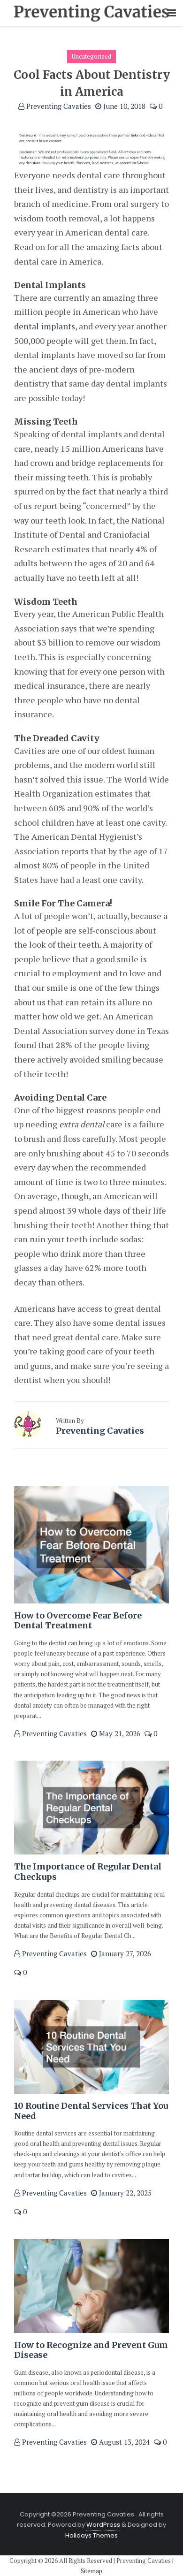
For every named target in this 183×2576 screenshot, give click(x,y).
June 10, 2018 (123, 106)
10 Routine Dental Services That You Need (91, 2111)
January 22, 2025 (124, 2193)
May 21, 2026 (119, 1733)
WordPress (103, 2525)
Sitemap (91, 2571)
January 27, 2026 (124, 1953)
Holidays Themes (91, 2535)
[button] (172, 13)
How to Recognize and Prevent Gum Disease (91, 2350)
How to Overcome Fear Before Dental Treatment (78, 1621)
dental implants (45, 326)
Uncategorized (91, 56)
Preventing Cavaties (58, 106)
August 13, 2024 (123, 2442)
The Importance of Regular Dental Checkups (88, 1872)
